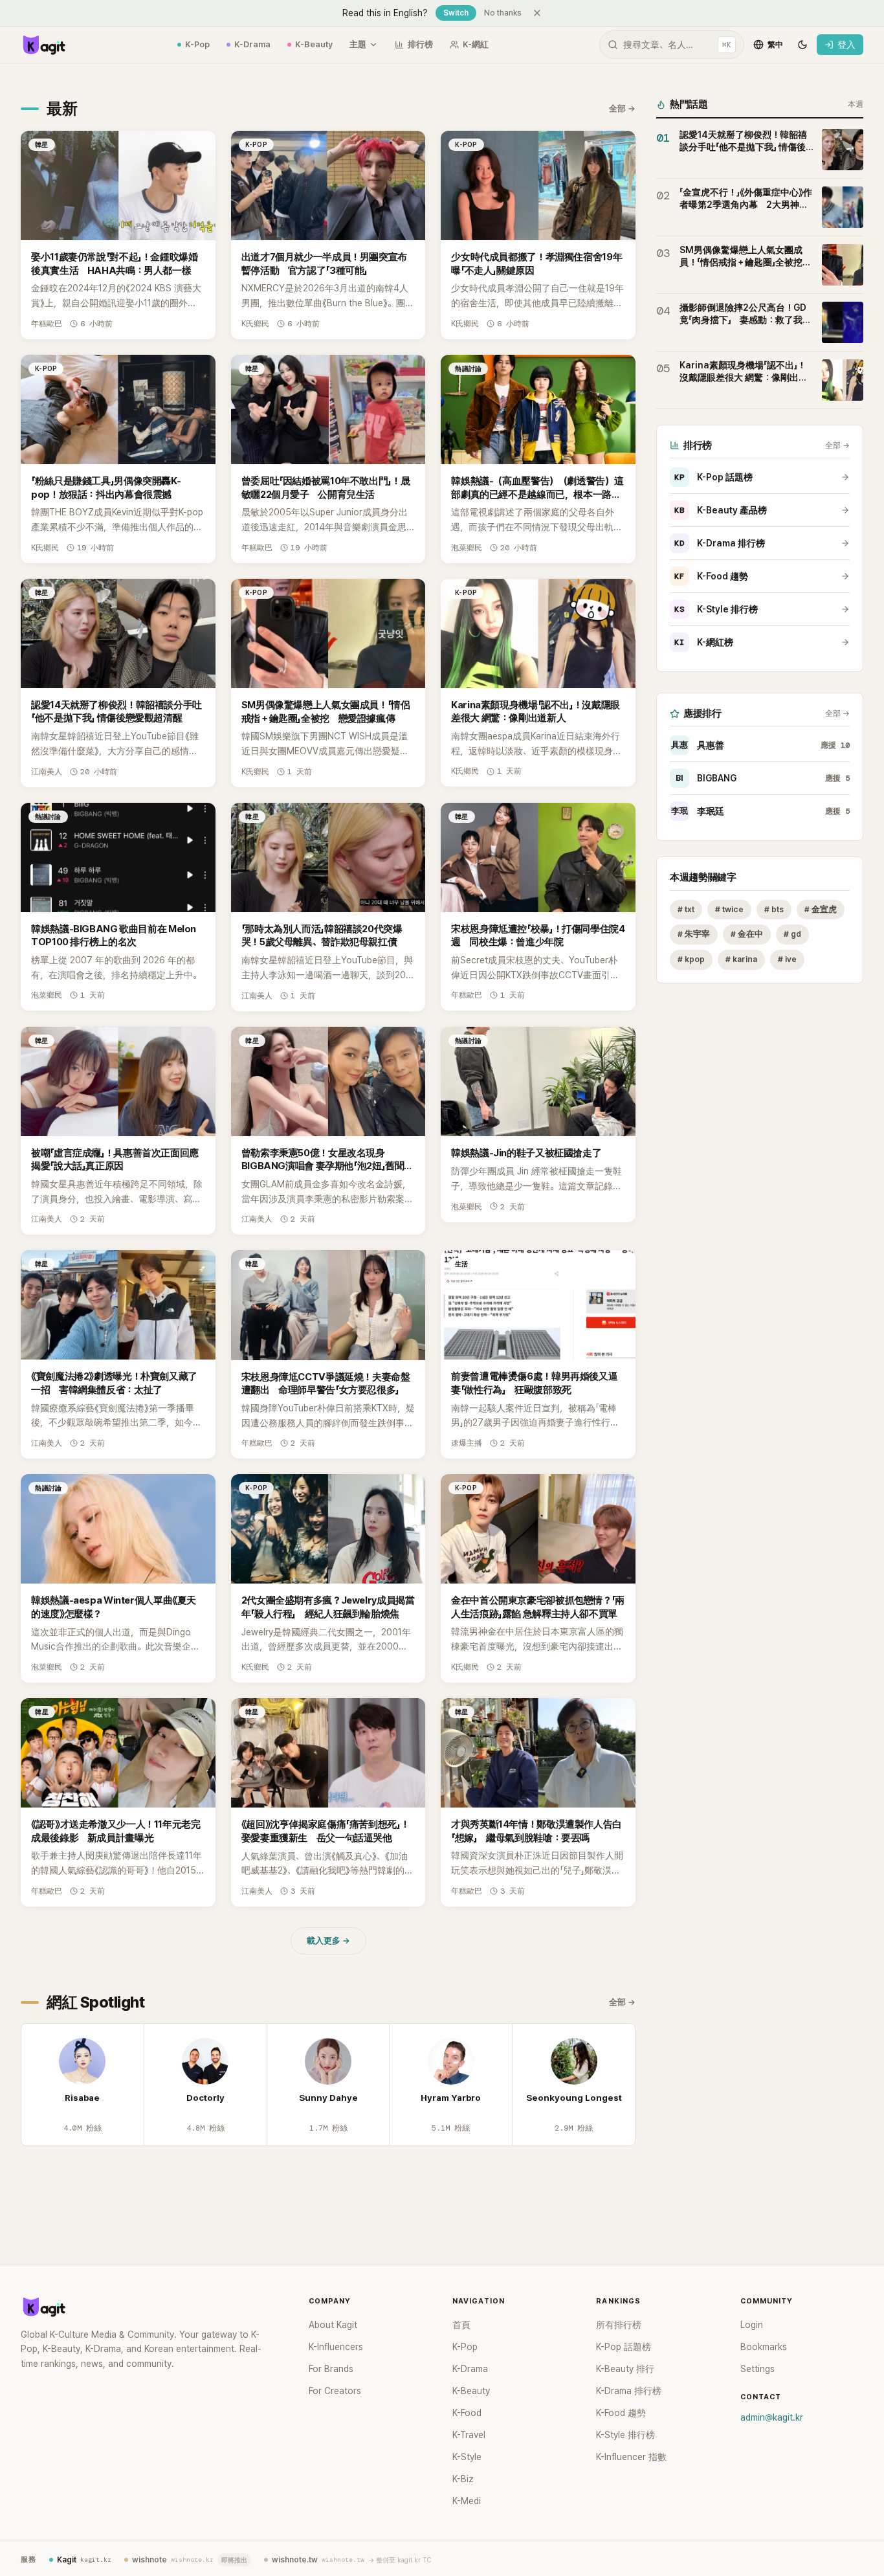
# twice (729, 909)
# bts (774, 909)
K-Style (467, 2457)
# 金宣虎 (821, 909)
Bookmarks (764, 2347)
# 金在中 (747, 935)
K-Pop (197, 44)
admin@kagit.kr (772, 2417)
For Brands (331, 2369)
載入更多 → (328, 1941)
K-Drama (252, 44)
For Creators (335, 2391)
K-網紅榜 (704, 642)
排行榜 (420, 44)
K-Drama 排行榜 (720, 543)
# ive (787, 960)
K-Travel (469, 2435)
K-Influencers (336, 2347)
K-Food (467, 2413)
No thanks (503, 13)
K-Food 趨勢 (711, 576)
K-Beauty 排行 (625, 2369)
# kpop (691, 960)
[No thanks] (537, 13)
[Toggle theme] (802, 45)
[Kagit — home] (43, 45)
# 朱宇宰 (694, 935)
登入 (846, 45)
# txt (686, 909)
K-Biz (463, 2479)
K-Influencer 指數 (631, 2457)
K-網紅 (476, 44)
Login (752, 2325)
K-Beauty (314, 44)
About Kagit (333, 2325)
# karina (741, 960)
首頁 (461, 2325)
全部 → (622, 108)
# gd (792, 935)
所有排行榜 (619, 2325)
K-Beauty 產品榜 (721, 510)
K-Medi (467, 2501)
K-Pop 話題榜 (713, 477)
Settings (757, 2369)
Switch (456, 13)
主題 (358, 44)
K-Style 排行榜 (716, 609)
